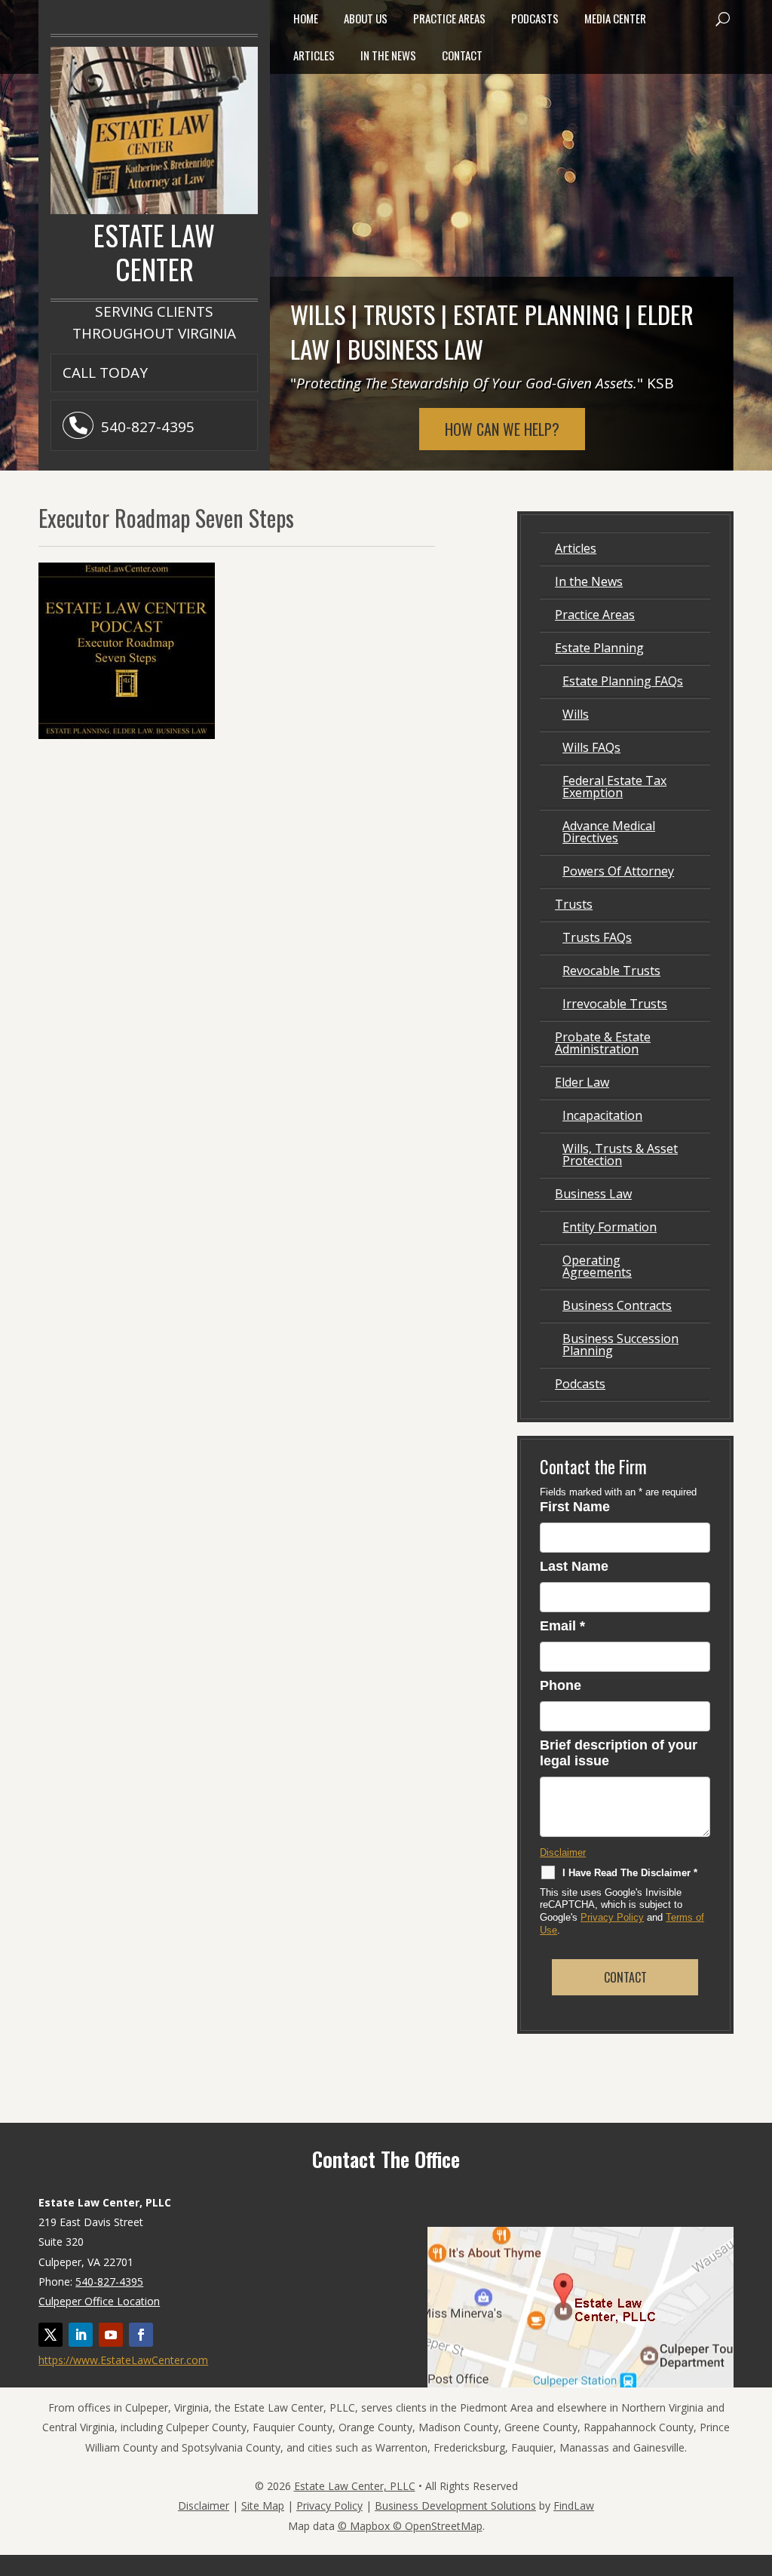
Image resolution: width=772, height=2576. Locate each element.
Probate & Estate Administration (603, 1043)
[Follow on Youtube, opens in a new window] (111, 2335)
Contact (462, 55)
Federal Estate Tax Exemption (614, 787)
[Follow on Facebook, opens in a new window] (141, 2335)
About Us (366, 18)
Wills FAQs (591, 747)
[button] (722, 19)
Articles (314, 55)
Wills (576, 714)
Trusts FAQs (597, 937)
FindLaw (574, 2505)
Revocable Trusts (611, 971)
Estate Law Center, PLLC (355, 2486)
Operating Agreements (597, 1266)
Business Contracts (617, 1305)
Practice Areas (449, 18)
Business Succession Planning (620, 1345)
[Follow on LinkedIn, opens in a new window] (81, 2335)
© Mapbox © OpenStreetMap (410, 2526)
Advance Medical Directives (609, 832)
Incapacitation (602, 1115)
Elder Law (582, 1082)
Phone (561, 1685)
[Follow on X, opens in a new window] (51, 2335)
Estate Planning (599, 648)
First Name (575, 1507)
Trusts (574, 904)
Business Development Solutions (455, 2505)
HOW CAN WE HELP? (502, 429)
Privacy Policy (612, 1917)
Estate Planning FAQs (623, 681)
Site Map (263, 2505)
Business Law (593, 1194)
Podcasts (535, 18)
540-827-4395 (148, 427)
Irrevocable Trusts (615, 1004)
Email (562, 1626)
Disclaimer (563, 1852)
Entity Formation (610, 1227)
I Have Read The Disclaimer (630, 1873)
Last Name (574, 1566)
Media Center (615, 18)
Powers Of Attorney (618, 871)
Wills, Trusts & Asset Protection (620, 1155)
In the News (388, 55)
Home (306, 18)
